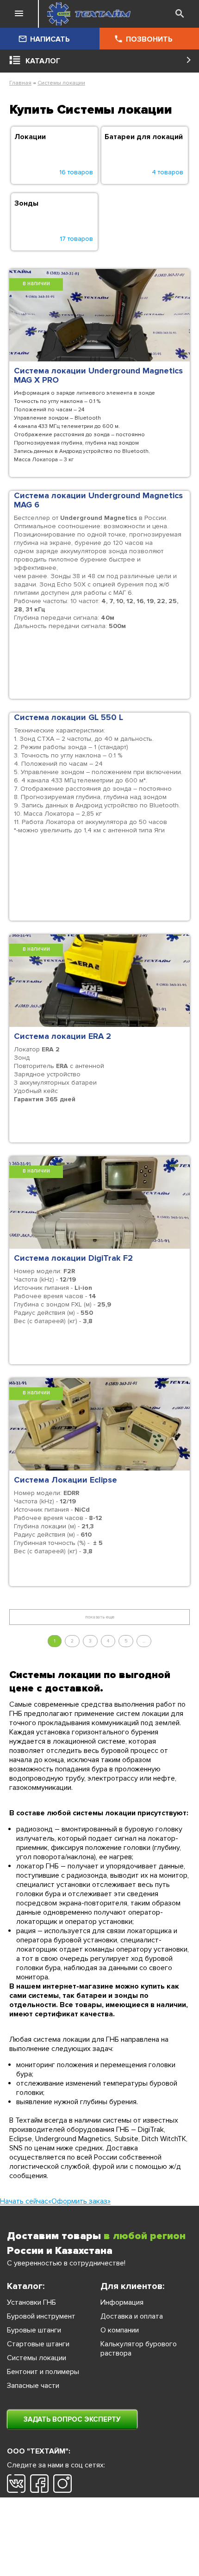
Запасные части (33, 2386)
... (144, 1641)
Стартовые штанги (38, 2344)
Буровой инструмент (41, 2316)
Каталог (43, 61)
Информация (122, 2302)
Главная (20, 83)
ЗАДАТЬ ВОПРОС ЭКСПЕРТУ (72, 2419)
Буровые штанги (34, 2330)
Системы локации (61, 83)
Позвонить (149, 39)
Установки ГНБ (31, 2302)
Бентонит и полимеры (43, 2372)
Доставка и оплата (132, 2316)
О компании (120, 2330)
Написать (50, 39)
